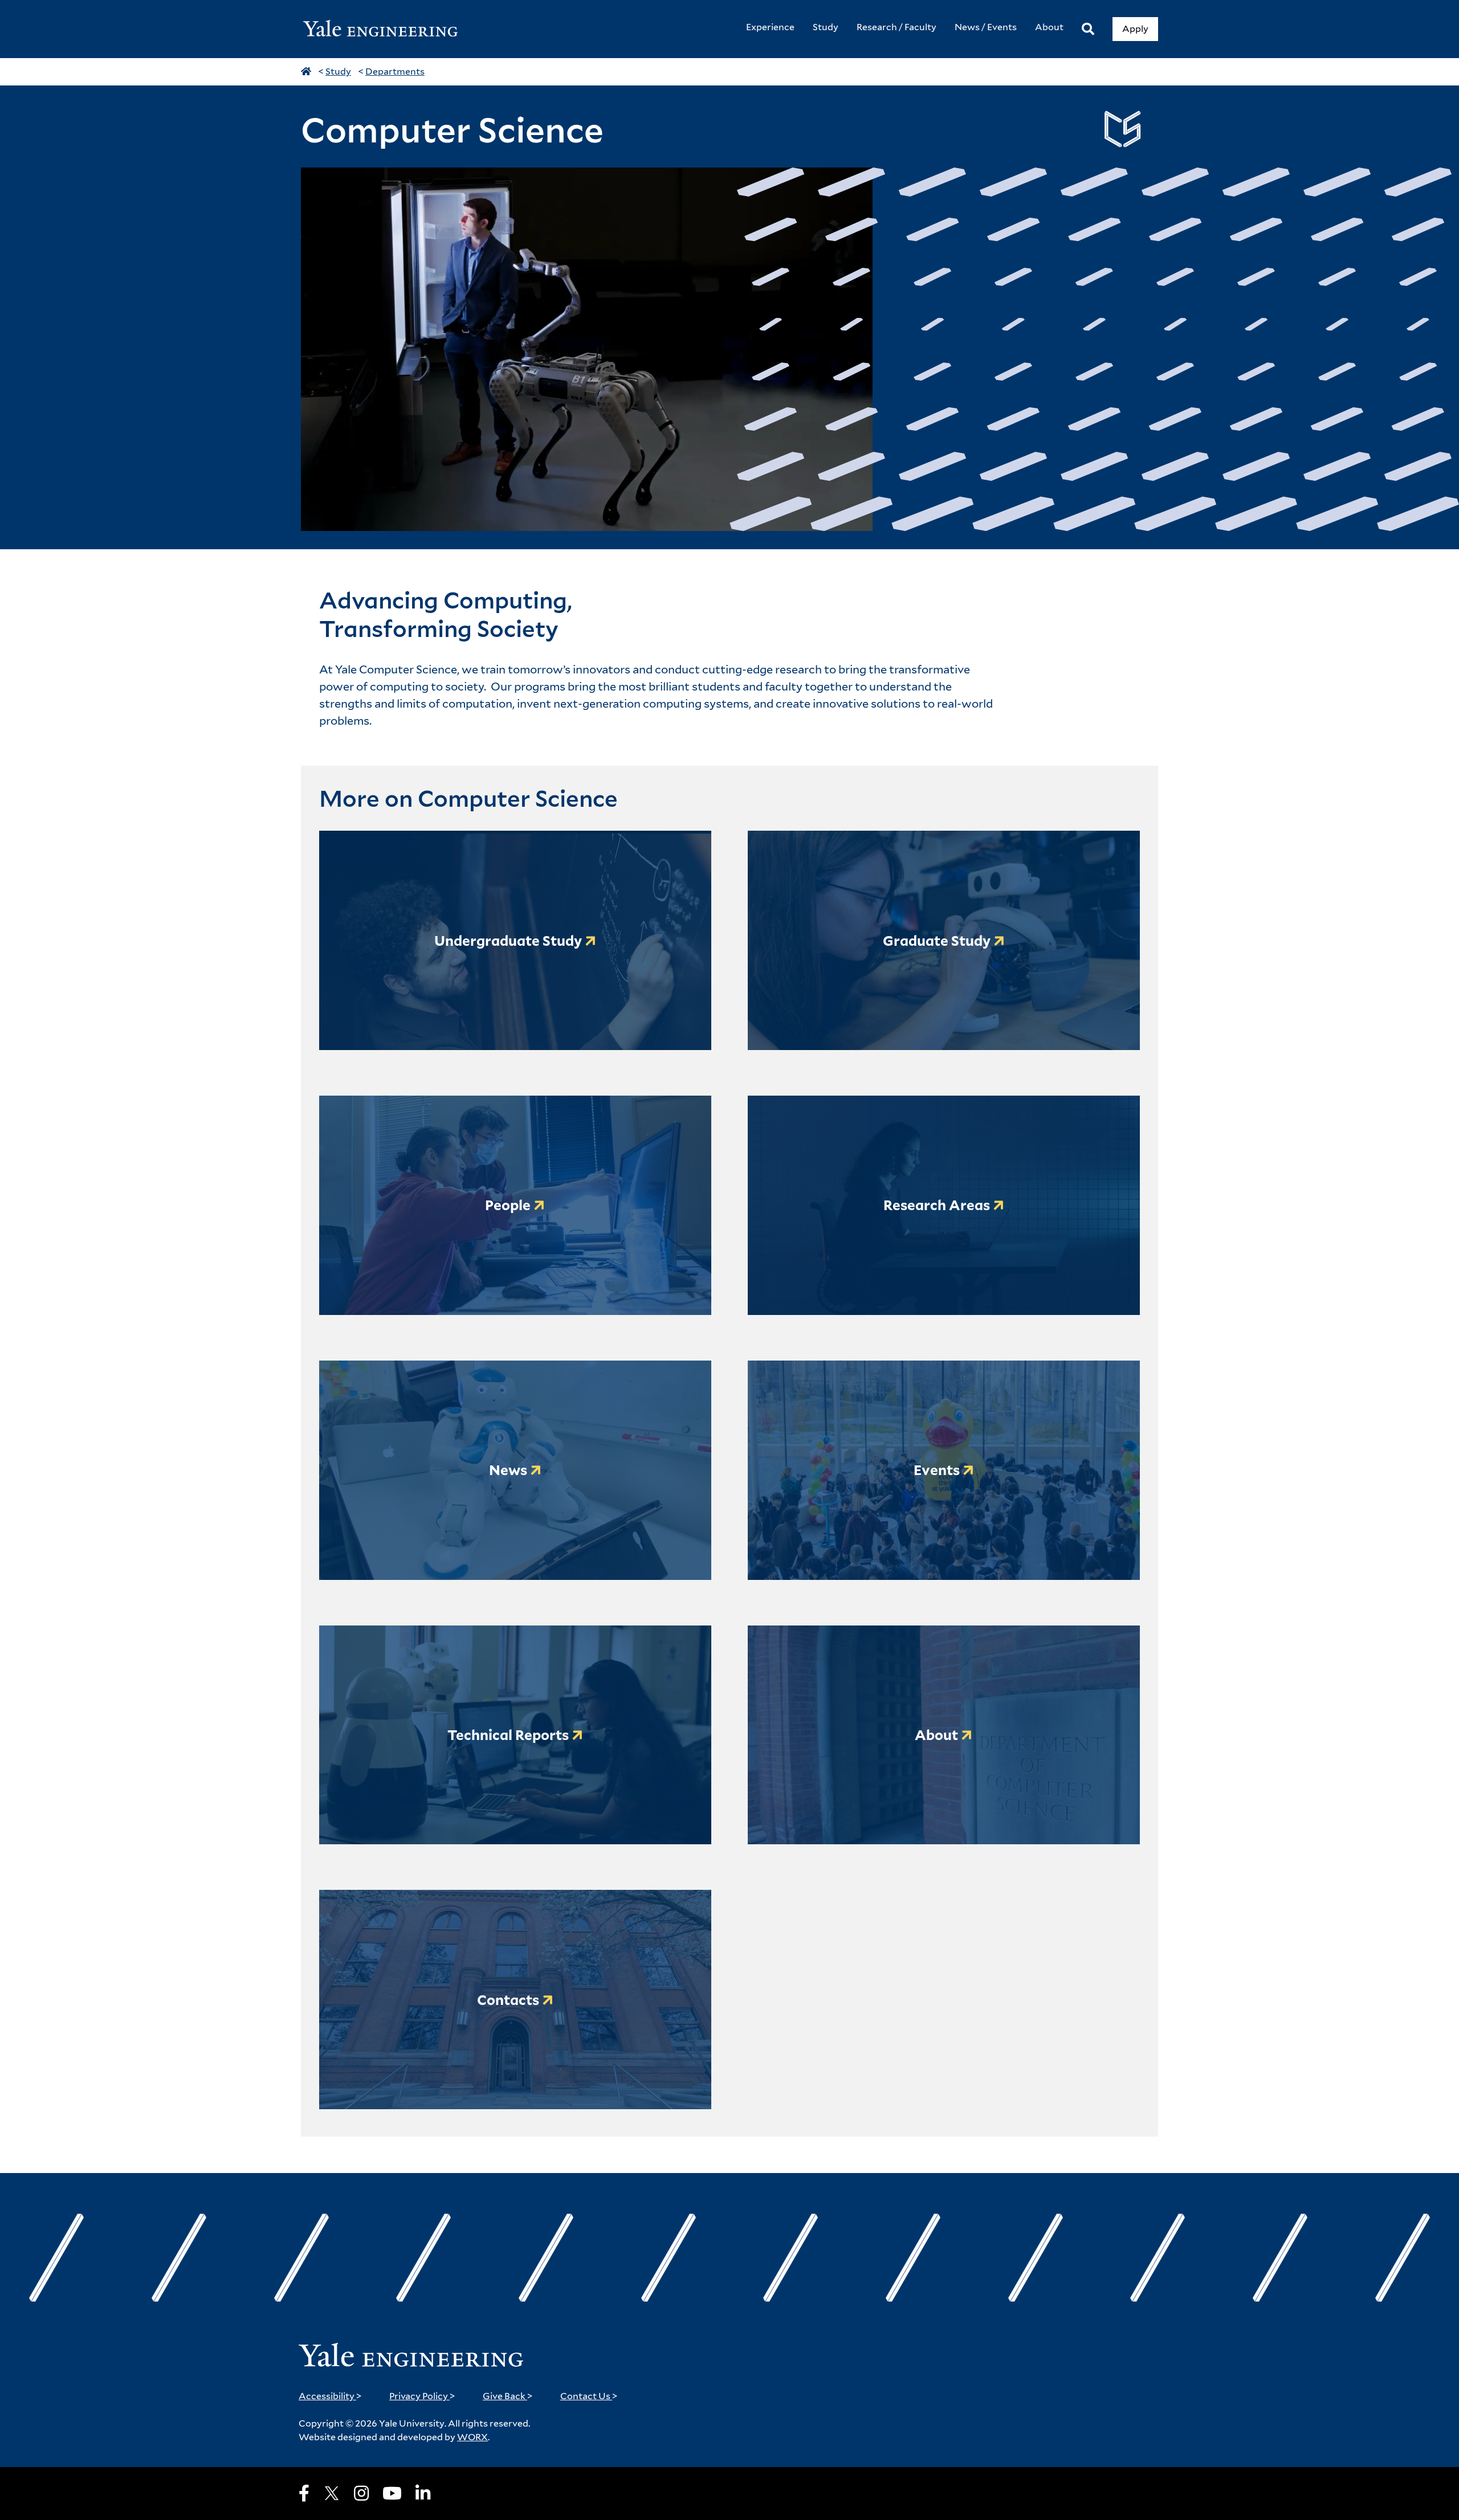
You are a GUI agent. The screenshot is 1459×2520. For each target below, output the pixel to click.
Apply (1135, 29)
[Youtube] (392, 2493)
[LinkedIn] (423, 2493)
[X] (332, 2493)
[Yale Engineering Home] (386, 29)
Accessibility (330, 2396)
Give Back (508, 2396)
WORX (472, 2437)
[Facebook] (304, 2493)
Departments (395, 72)
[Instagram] (361, 2493)
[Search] (1088, 29)
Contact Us (589, 2396)
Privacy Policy (422, 2396)
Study (338, 72)
